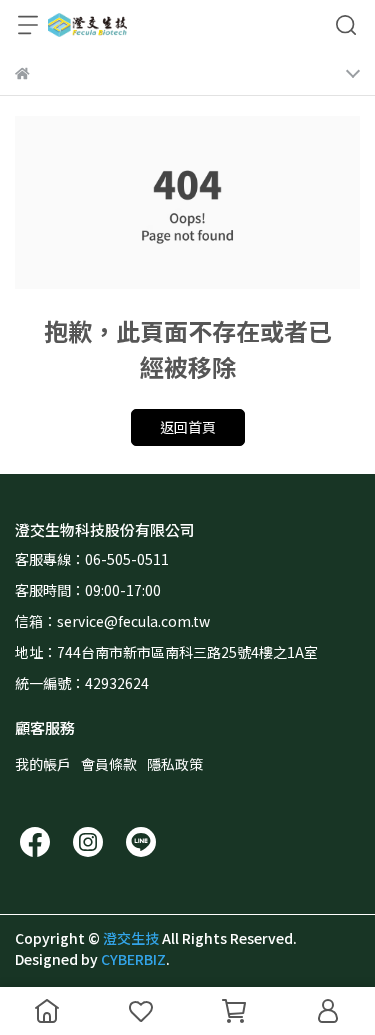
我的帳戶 (43, 764)
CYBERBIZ (133, 959)
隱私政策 (175, 764)
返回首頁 (188, 427)
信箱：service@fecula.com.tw (112, 621)
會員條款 (109, 764)
